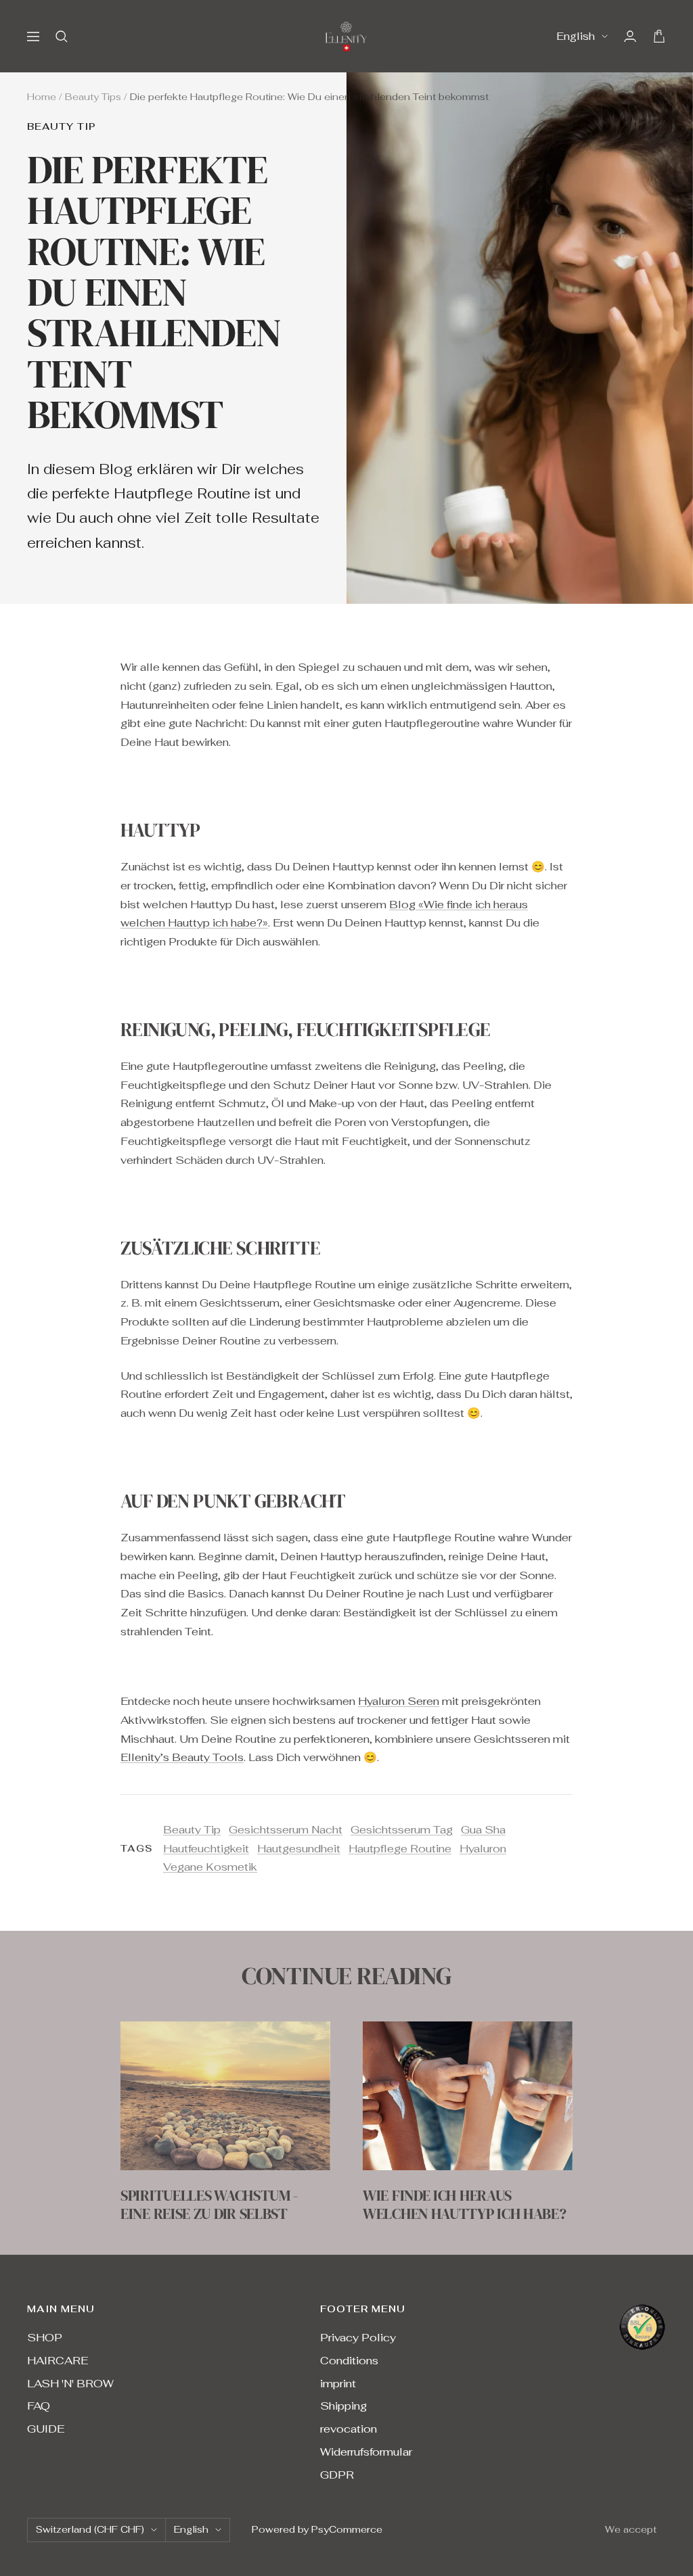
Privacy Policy (358, 2338)
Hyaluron (483, 1849)
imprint (338, 2384)
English (576, 36)
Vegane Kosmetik (210, 1867)
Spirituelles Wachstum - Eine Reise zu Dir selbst (209, 2204)
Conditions (349, 2361)
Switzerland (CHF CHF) (90, 2529)
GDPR (337, 2475)
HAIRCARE (58, 2361)
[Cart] (659, 36)
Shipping (343, 2406)
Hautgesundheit (299, 1849)
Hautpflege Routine (400, 1849)
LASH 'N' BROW (70, 2384)
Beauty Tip (62, 127)
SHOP (45, 2338)
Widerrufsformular (366, 2452)
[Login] (630, 36)
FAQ (39, 2406)
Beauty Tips (93, 97)
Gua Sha (483, 1830)
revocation (349, 2429)
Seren (422, 1701)
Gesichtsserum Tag (402, 1830)
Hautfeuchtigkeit (206, 1849)
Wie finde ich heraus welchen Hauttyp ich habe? (465, 2204)
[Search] (62, 37)
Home (42, 97)
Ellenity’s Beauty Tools (182, 1757)
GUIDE (46, 2429)
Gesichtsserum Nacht (286, 1830)
